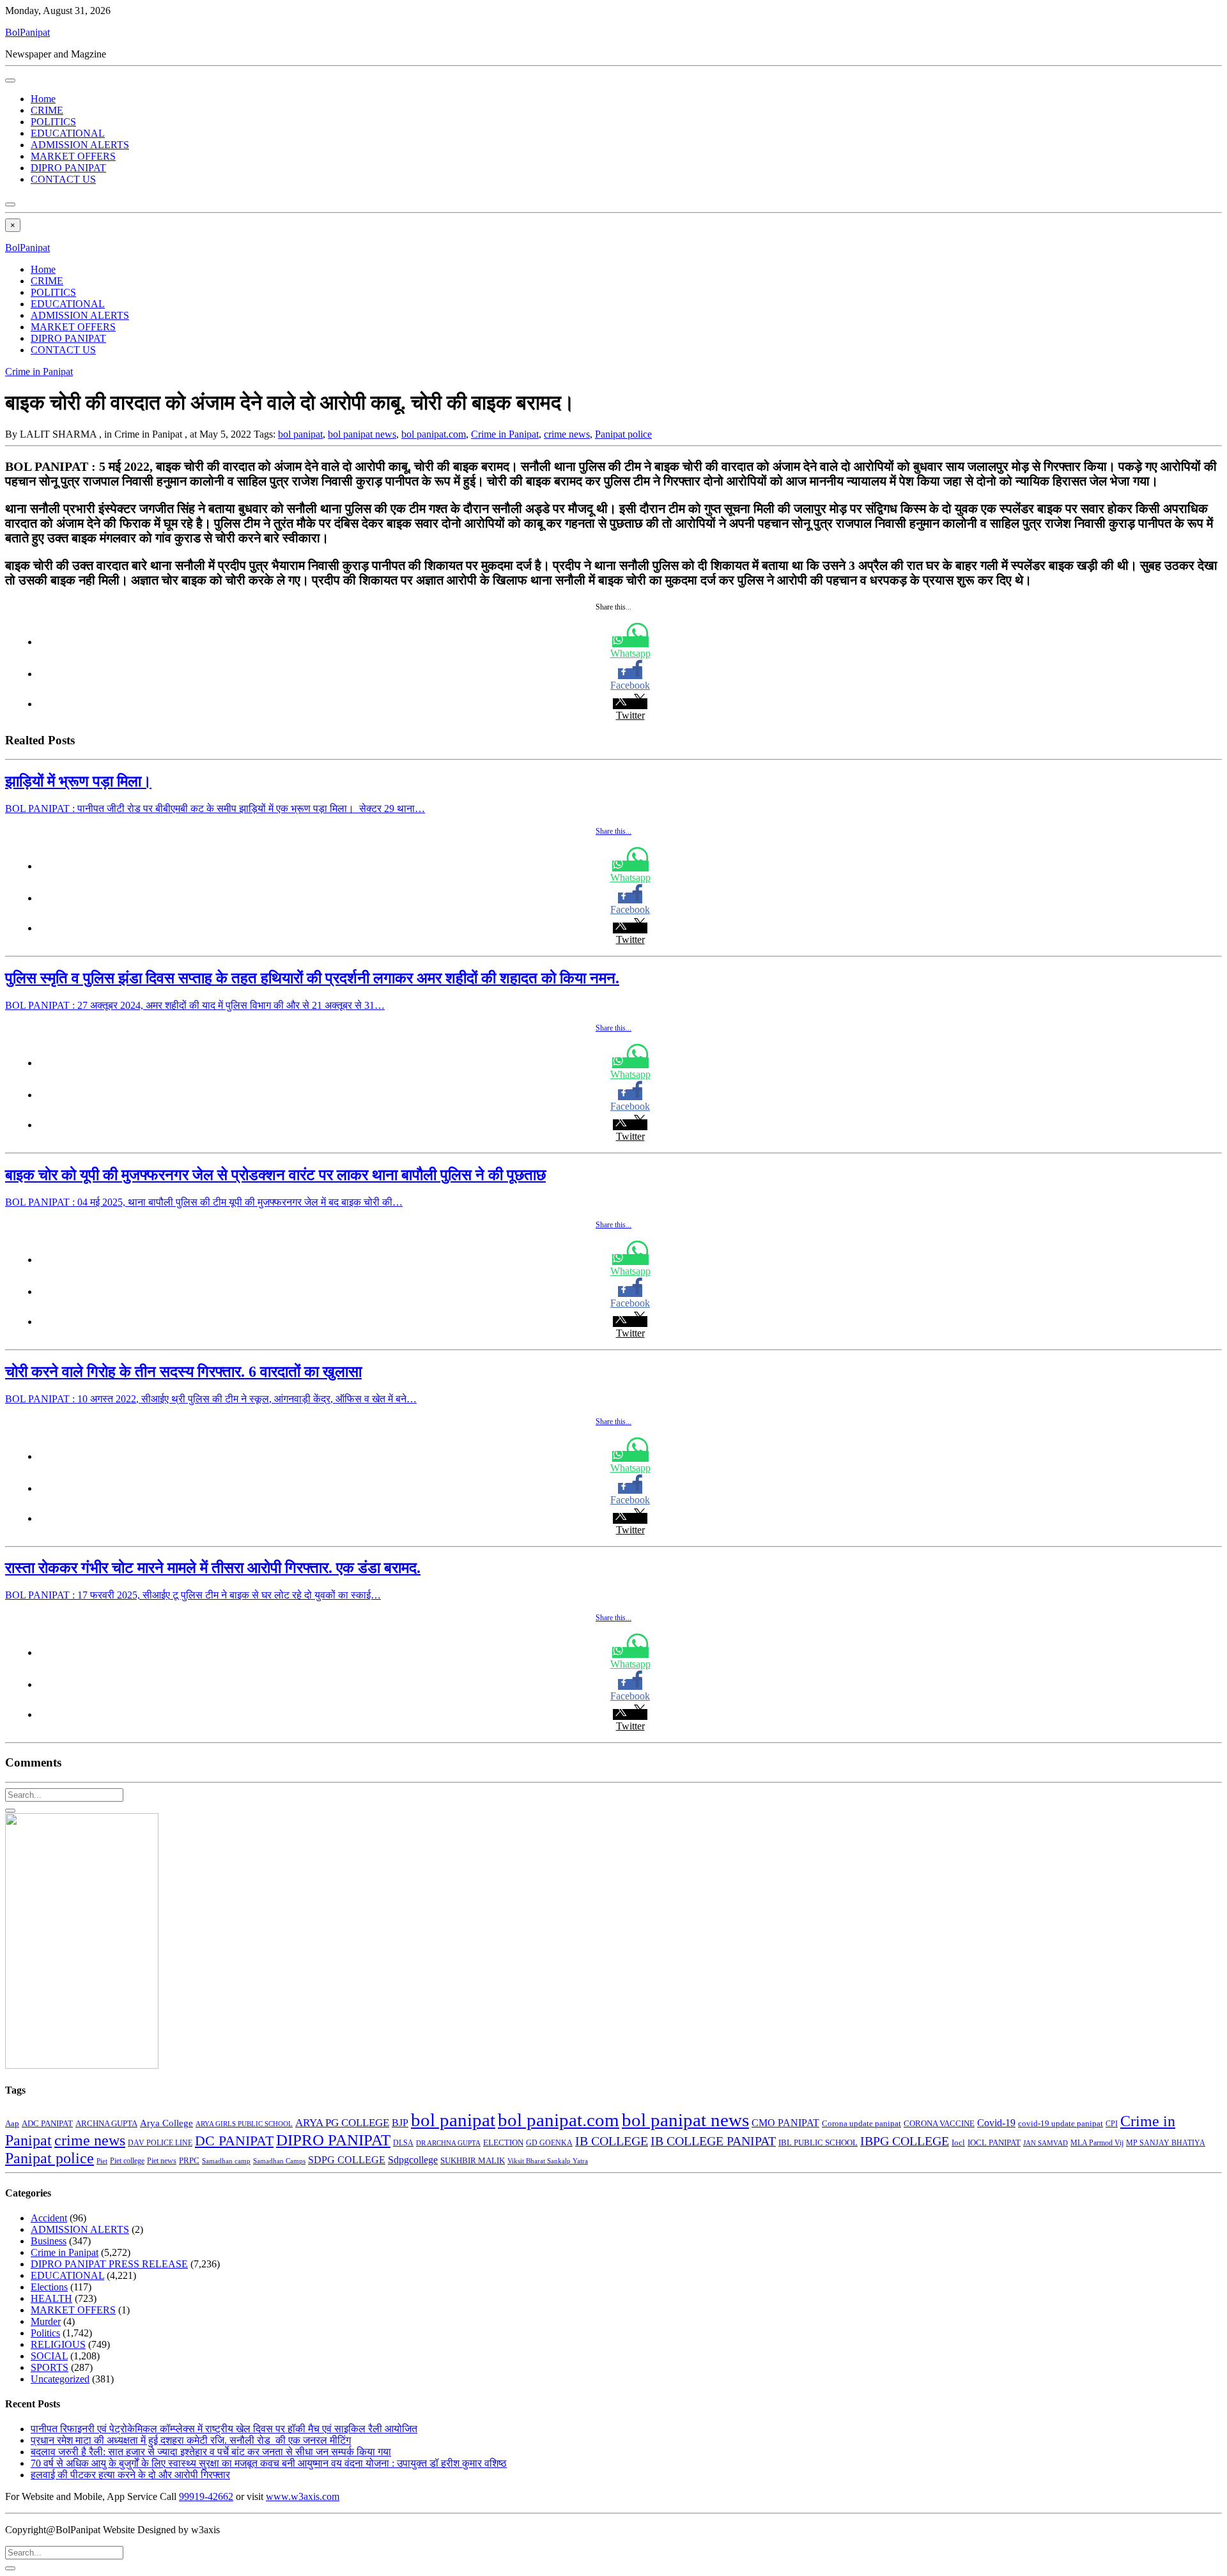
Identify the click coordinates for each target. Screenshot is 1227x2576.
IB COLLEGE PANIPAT (713, 2141)
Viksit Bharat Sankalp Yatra (548, 2161)
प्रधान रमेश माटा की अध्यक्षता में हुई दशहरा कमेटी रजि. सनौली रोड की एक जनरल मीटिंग (191, 2440)
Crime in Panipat (39, 372)
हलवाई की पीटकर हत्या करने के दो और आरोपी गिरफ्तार (130, 2475)
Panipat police (623, 434)
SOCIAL (49, 2356)
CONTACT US (63, 179)
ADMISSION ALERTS (80, 145)
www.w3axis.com (303, 2496)
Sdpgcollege (413, 2160)
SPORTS (50, 2367)
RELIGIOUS (58, 2344)
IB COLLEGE (612, 2141)
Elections (49, 2287)
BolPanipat (27, 32)
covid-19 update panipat (1061, 2123)
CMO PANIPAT (785, 2123)
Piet (102, 2161)
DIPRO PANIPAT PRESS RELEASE (109, 2264)
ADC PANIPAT (47, 2124)
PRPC (189, 2161)
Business (49, 2241)
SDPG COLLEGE (347, 2160)
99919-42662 (206, 2496)
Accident (49, 2218)
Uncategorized (60, 2379)
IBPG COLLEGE (905, 2141)
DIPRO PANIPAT (68, 168)
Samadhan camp (226, 2161)
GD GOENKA (549, 2143)
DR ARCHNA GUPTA (448, 2143)
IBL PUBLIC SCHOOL (818, 2143)
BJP (400, 2123)
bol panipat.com (434, 434)
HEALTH (51, 2298)
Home (43, 99)
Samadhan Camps (279, 2161)
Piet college (127, 2161)
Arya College (166, 2123)
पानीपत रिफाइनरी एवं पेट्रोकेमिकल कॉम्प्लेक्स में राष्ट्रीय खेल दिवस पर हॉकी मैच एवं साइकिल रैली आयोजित (224, 2429)
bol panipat (300, 434)
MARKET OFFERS (73, 156)
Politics (45, 2333)
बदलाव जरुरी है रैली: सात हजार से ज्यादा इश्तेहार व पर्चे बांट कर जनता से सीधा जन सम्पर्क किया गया (211, 2452)
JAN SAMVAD (1046, 2143)
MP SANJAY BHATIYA (1166, 2143)
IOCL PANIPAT (994, 2143)
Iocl (958, 2143)
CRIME (47, 110)
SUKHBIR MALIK (473, 2161)
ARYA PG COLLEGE (342, 2123)
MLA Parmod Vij (1097, 2143)
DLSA (403, 2143)
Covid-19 (996, 2123)
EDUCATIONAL (68, 133)
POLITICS (53, 122)
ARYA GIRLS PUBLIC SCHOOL (244, 2124)
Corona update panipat (861, 2123)
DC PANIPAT (234, 2141)
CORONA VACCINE (939, 2123)
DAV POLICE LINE (160, 2143)
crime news (567, 434)
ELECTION (503, 2143)
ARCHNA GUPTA (106, 2124)
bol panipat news (362, 434)
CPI (1112, 2124)
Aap (12, 2123)
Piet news (162, 2161)
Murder (46, 2321)
